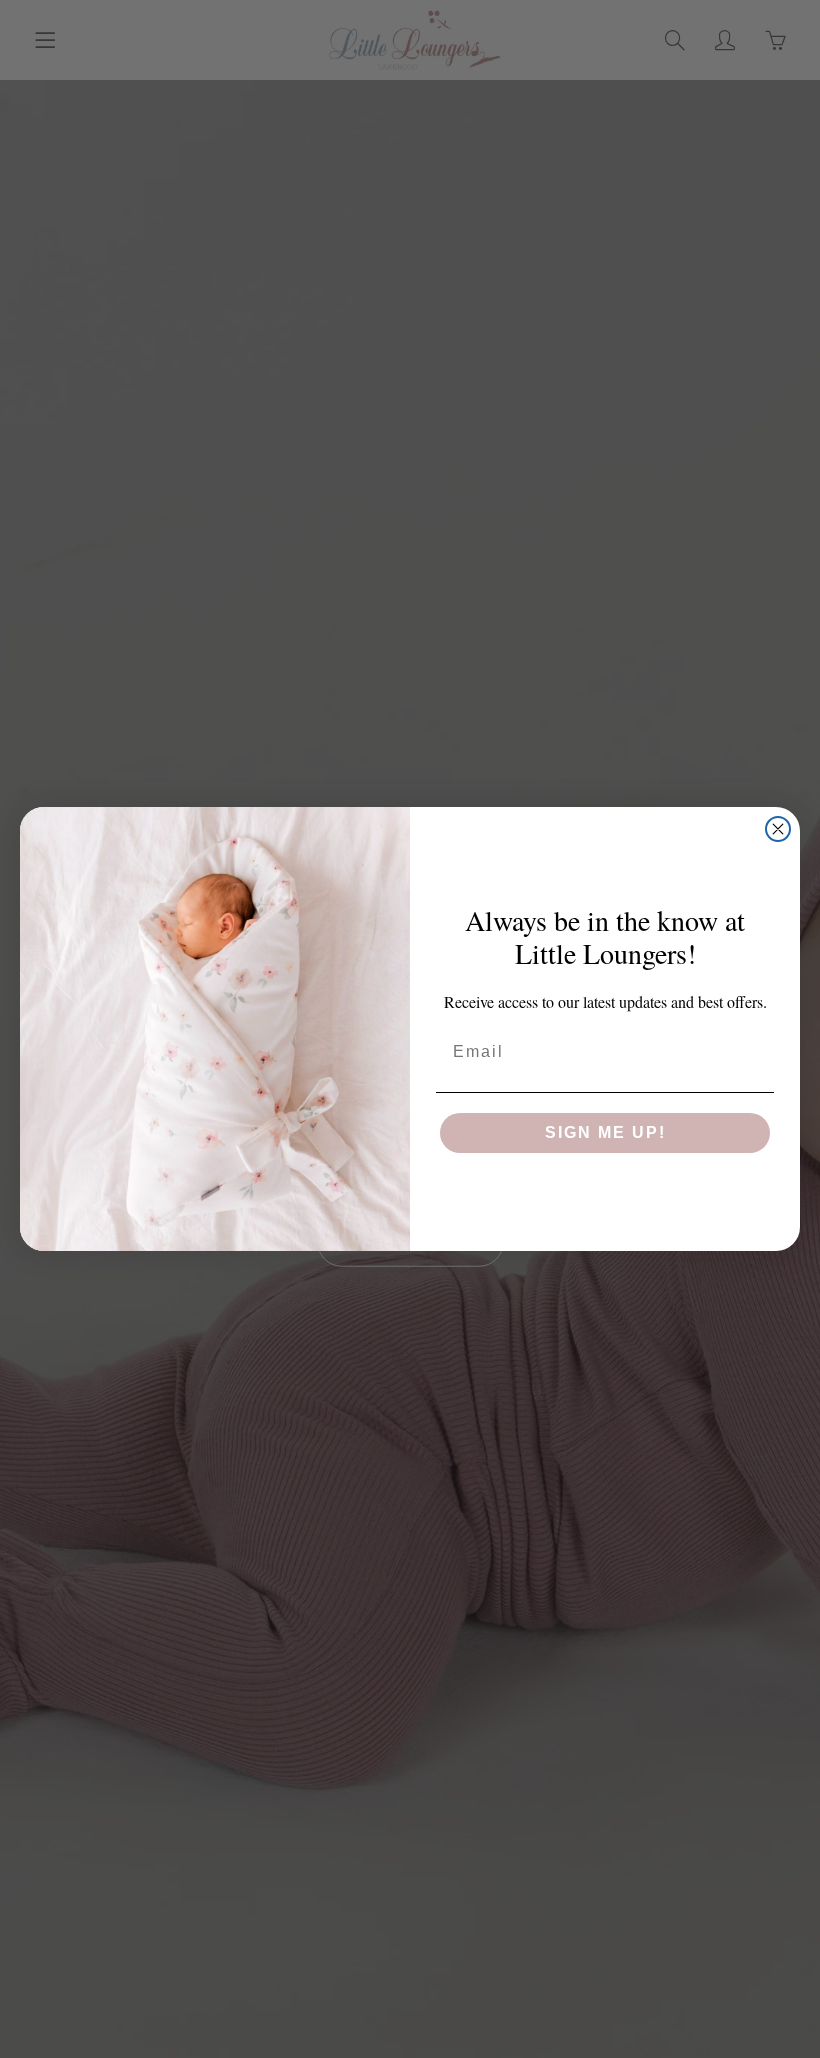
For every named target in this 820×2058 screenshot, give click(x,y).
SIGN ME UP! (605, 1132)
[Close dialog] (778, 829)
